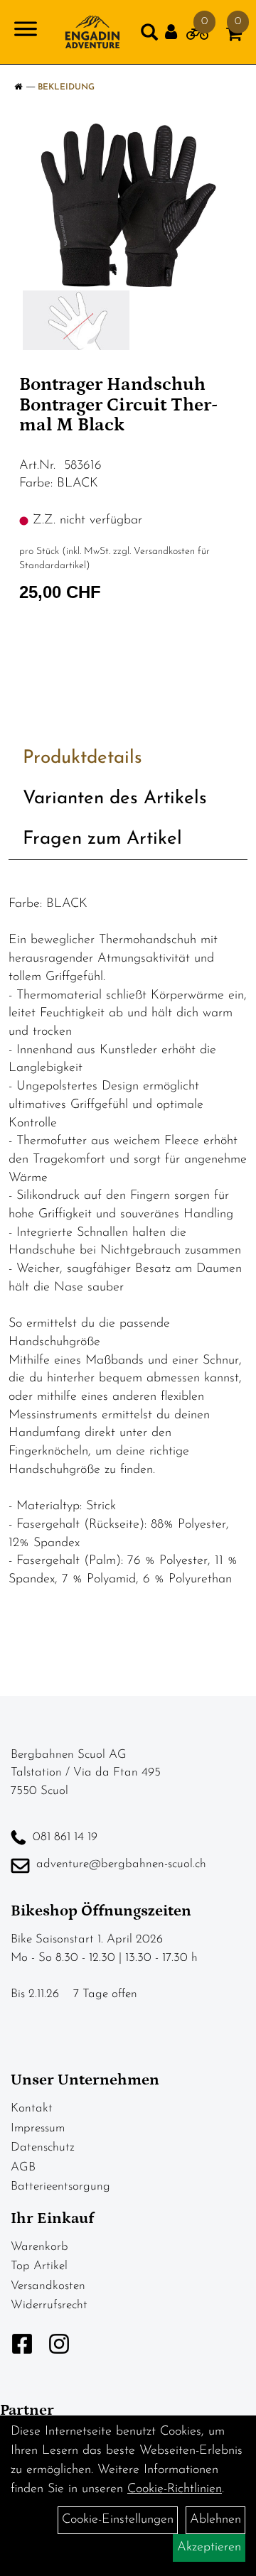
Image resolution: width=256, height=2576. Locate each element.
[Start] (18, 87)
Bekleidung (66, 87)
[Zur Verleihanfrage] (197, 37)
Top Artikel (39, 2266)
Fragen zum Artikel (102, 839)
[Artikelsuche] (149, 36)
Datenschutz (43, 2147)
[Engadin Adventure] (92, 32)
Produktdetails (82, 758)
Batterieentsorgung (60, 2186)
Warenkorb (39, 2247)
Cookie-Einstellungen (118, 2520)
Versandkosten (48, 2286)
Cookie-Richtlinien (175, 2489)
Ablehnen (215, 2520)
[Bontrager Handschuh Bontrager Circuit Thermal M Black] (128, 205)
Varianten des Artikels (115, 799)
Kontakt (32, 2108)
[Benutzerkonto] (176, 32)
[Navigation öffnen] (26, 32)
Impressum (38, 2128)
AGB (23, 2167)
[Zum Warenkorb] (234, 37)
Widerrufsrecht (49, 2305)
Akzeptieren (209, 2548)
